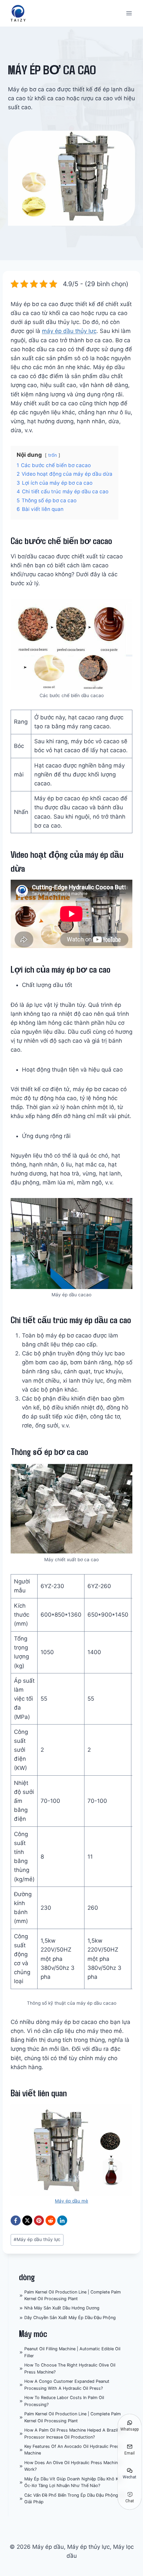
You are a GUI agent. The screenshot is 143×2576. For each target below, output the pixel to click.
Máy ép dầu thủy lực (37, 2239)
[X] (27, 2220)
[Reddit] (51, 2220)
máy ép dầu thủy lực (69, 331)
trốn (53, 455)
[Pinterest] (39, 2220)
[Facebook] (16, 2220)
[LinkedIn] (62, 2220)
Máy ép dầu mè (71, 2201)
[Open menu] (129, 13)
